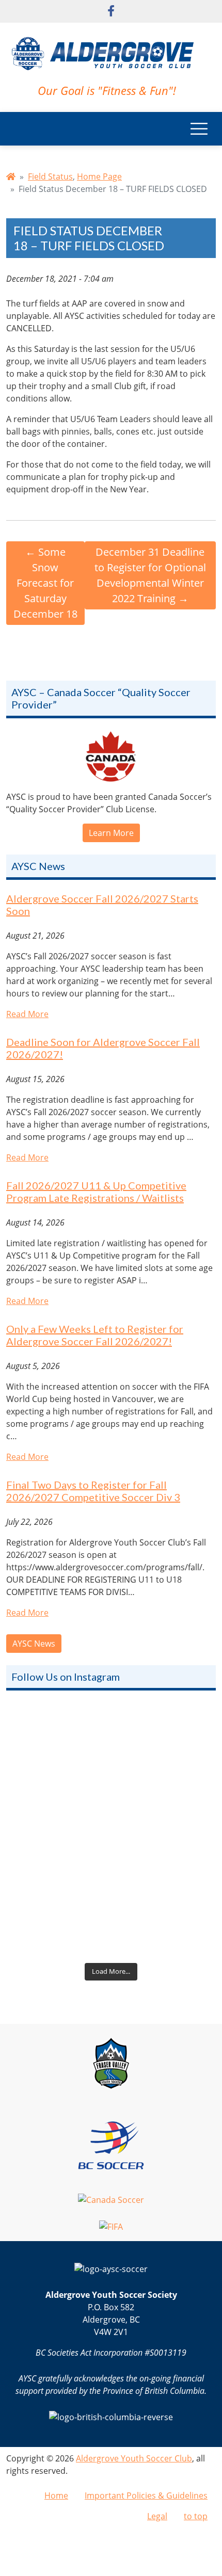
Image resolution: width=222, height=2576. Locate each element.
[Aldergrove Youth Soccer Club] (102, 52)
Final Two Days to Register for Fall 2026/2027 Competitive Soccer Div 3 (93, 1491)
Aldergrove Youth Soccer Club (134, 2458)
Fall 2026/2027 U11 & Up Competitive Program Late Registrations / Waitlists (96, 1192)
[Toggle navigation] (199, 129)
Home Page (99, 176)
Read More (27, 1014)
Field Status (50, 176)
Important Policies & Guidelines (146, 2496)
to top (196, 2516)
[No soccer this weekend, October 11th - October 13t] (111, 1768)
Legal (157, 2516)
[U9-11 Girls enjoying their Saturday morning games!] (111, 1896)
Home (56, 2496)
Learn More (111, 833)
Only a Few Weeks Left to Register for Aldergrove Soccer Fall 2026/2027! (95, 1335)
